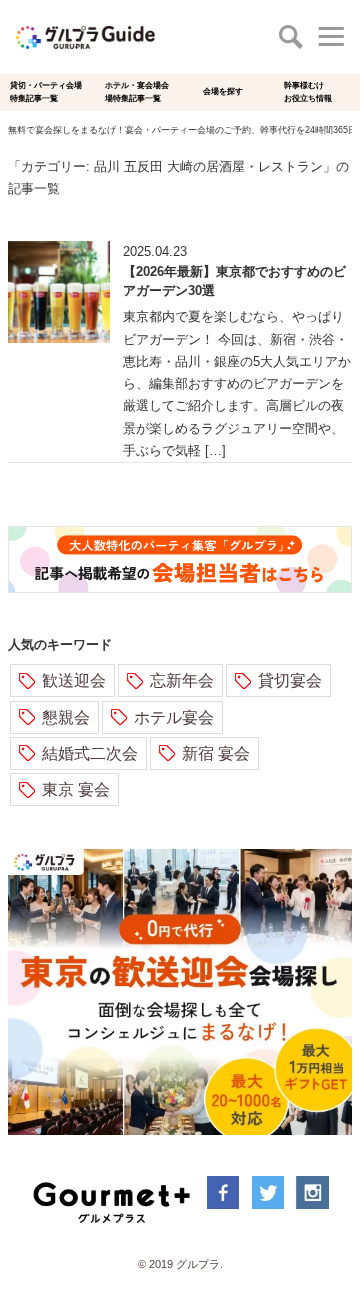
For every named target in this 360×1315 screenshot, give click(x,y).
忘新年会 (182, 680)
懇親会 (66, 717)
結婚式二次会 (90, 753)
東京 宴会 (76, 789)
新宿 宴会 (216, 753)
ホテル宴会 (174, 717)
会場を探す (223, 91)
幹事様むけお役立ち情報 (308, 92)
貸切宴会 (290, 680)
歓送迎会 (74, 680)
